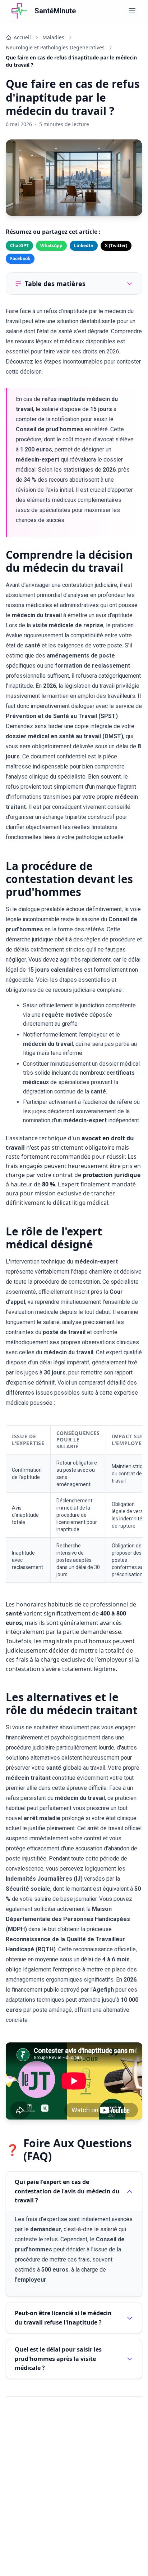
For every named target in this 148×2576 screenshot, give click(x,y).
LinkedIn (84, 246)
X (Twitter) (116, 246)
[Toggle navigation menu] (132, 11)
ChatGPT (19, 246)
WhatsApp (51, 246)
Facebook (20, 259)
